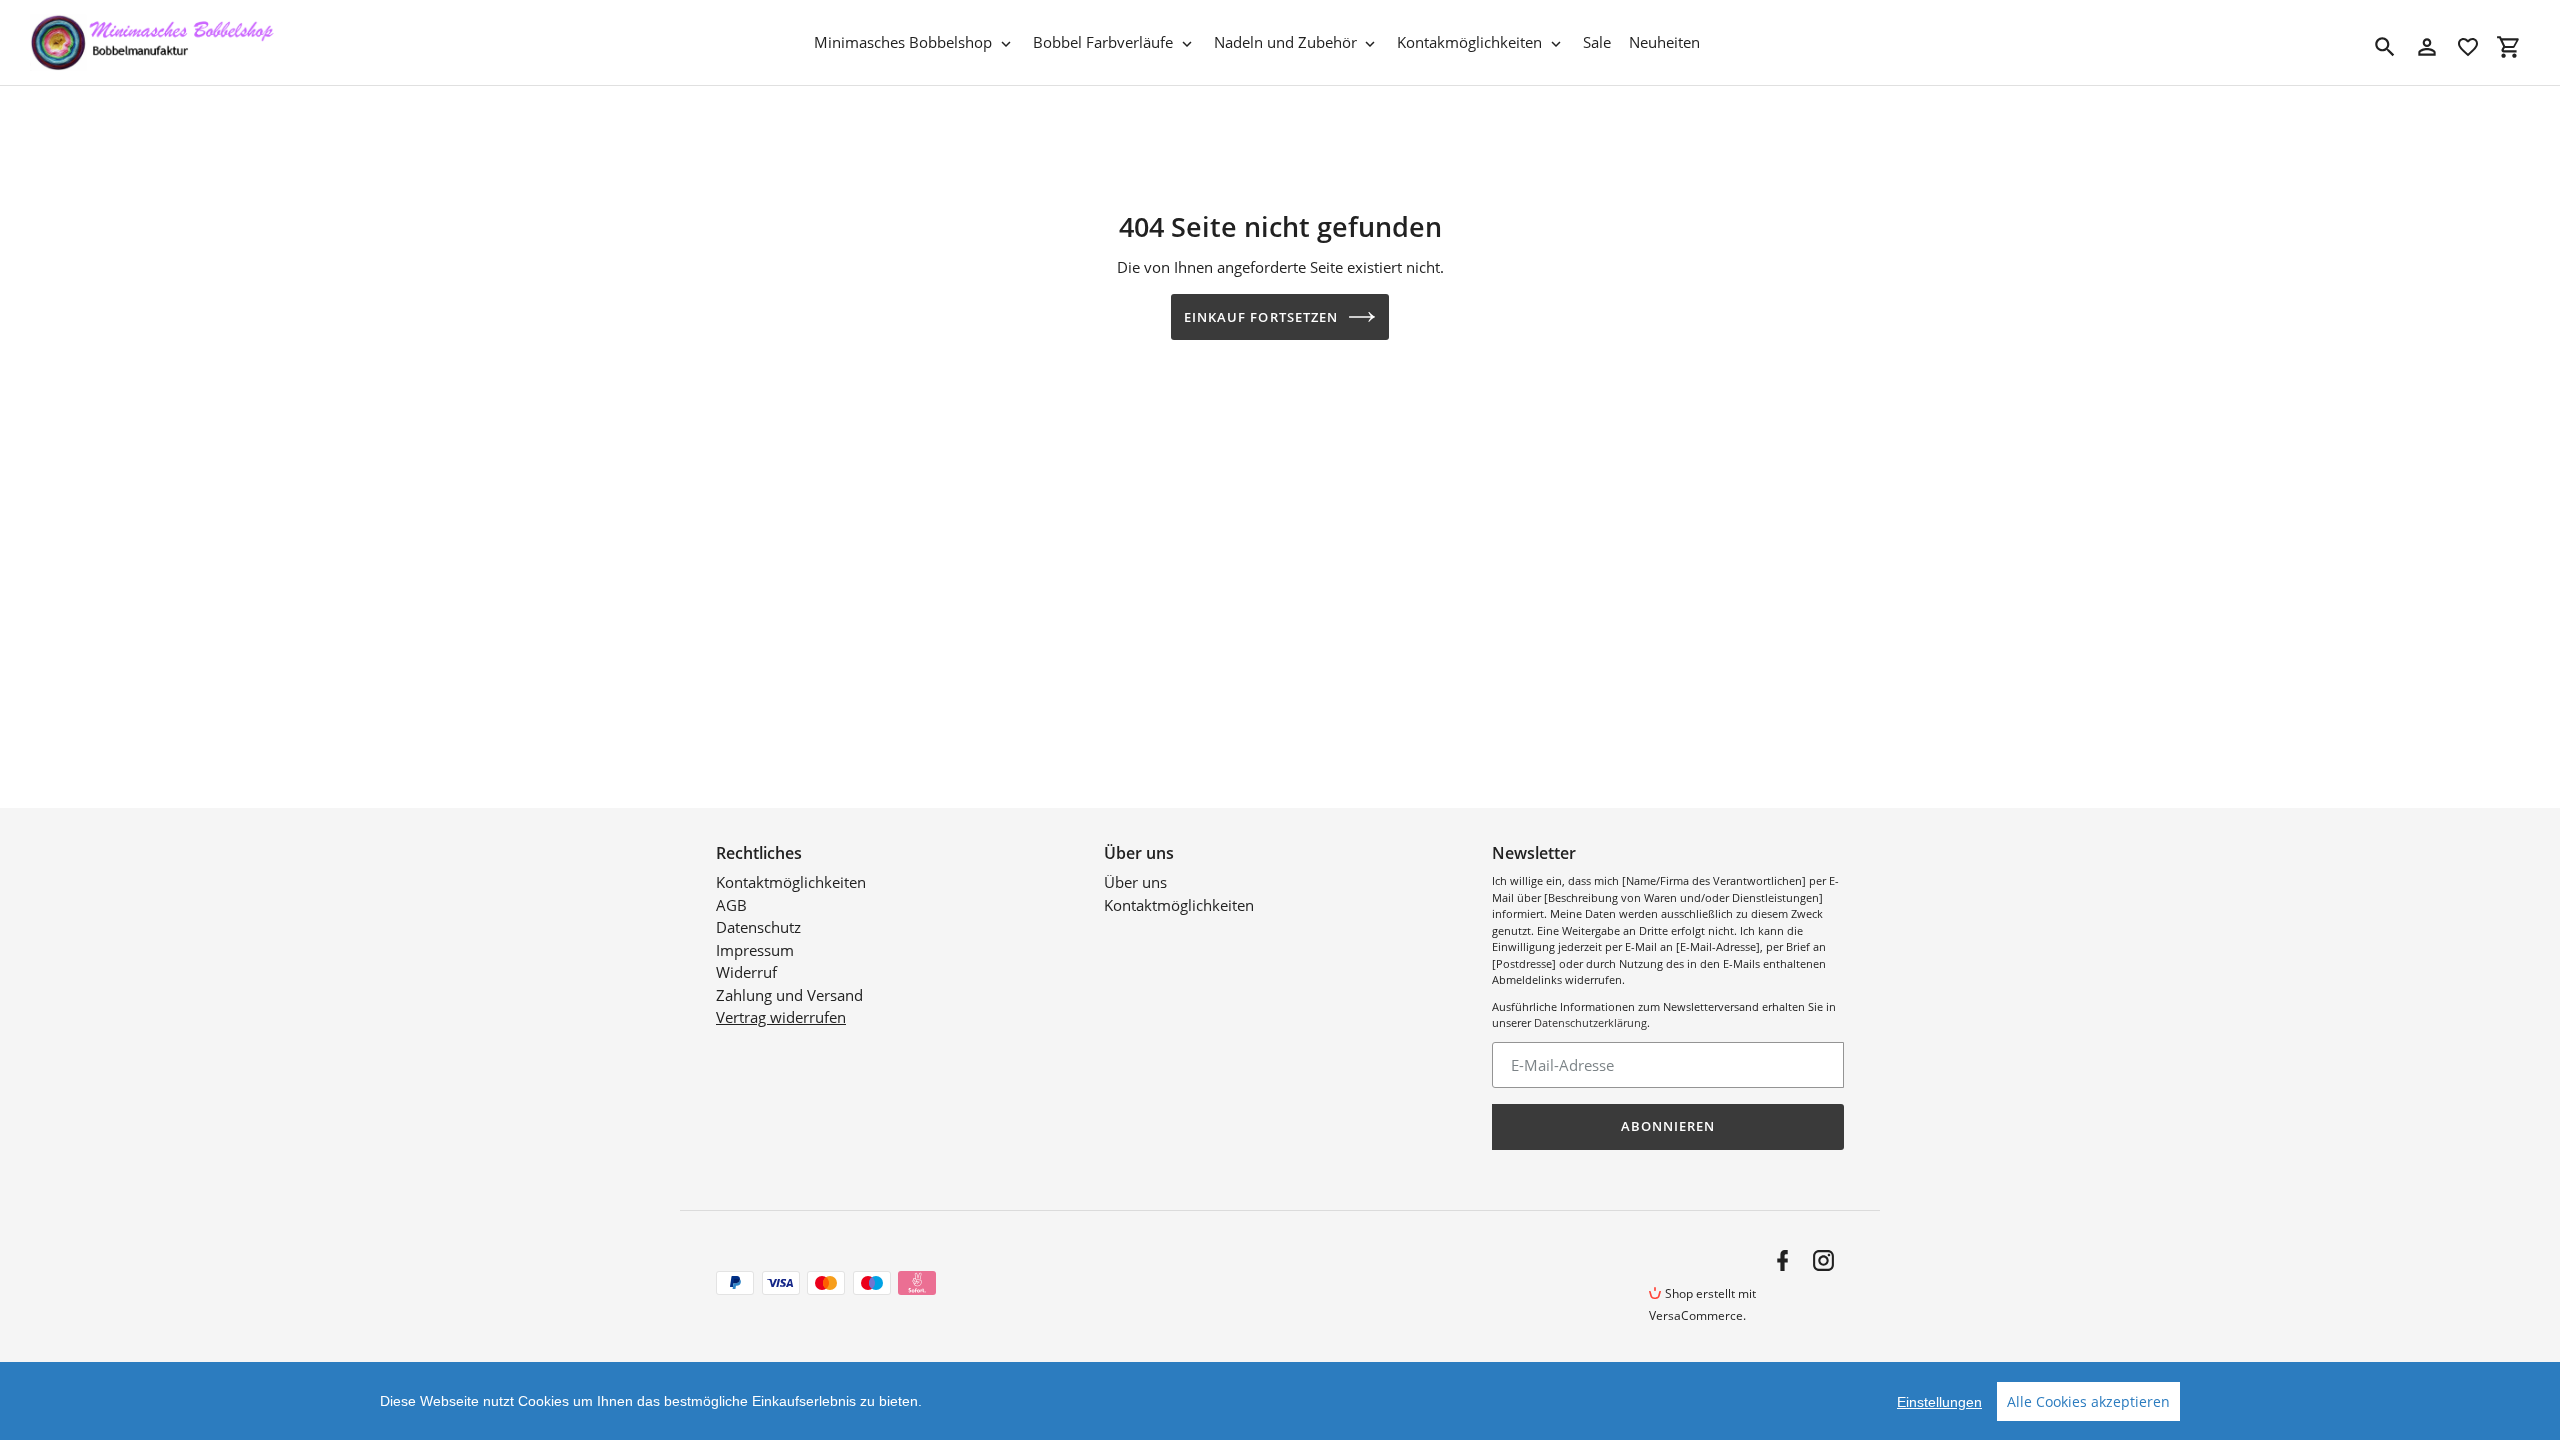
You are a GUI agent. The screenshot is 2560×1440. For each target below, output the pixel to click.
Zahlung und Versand (789, 995)
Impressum (755, 950)
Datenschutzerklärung (1590, 1022)
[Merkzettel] (2468, 47)
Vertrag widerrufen (781, 1017)
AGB (731, 905)
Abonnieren (1668, 1126)
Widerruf (746, 972)
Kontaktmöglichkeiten (791, 882)
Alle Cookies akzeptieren (2088, 1401)
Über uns (1135, 882)
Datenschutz (758, 927)
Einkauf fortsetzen (1261, 317)
